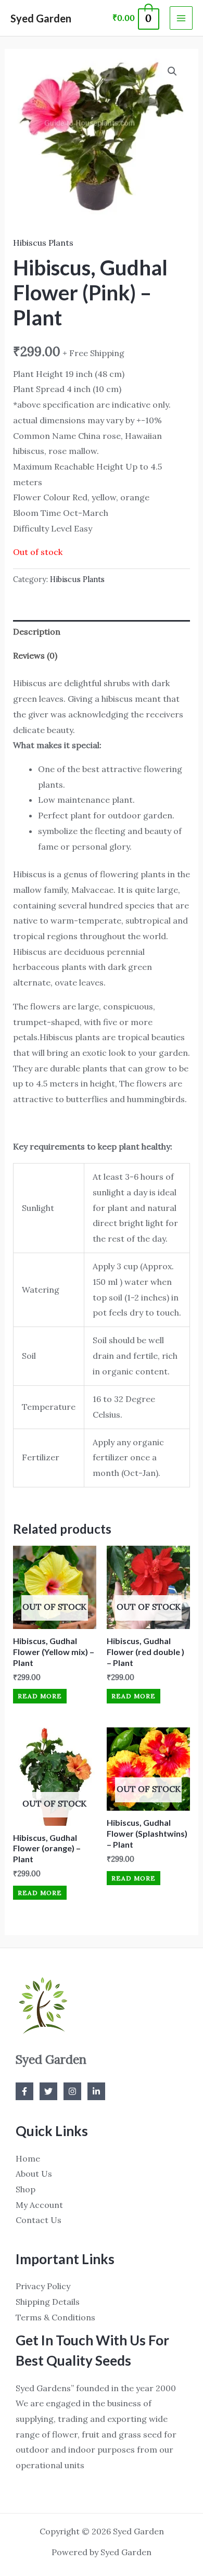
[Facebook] (24, 2091)
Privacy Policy (43, 2286)
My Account (39, 2205)
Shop (26, 2189)
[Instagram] (72, 2091)
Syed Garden (41, 18)
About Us (34, 2174)
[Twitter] (48, 2091)
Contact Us (39, 2220)
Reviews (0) (35, 655)
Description (37, 632)
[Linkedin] (96, 2091)
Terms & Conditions (55, 2317)
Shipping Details (48, 2302)
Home (28, 2158)
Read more (40, 1696)
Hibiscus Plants (43, 243)
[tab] (102, 632)
